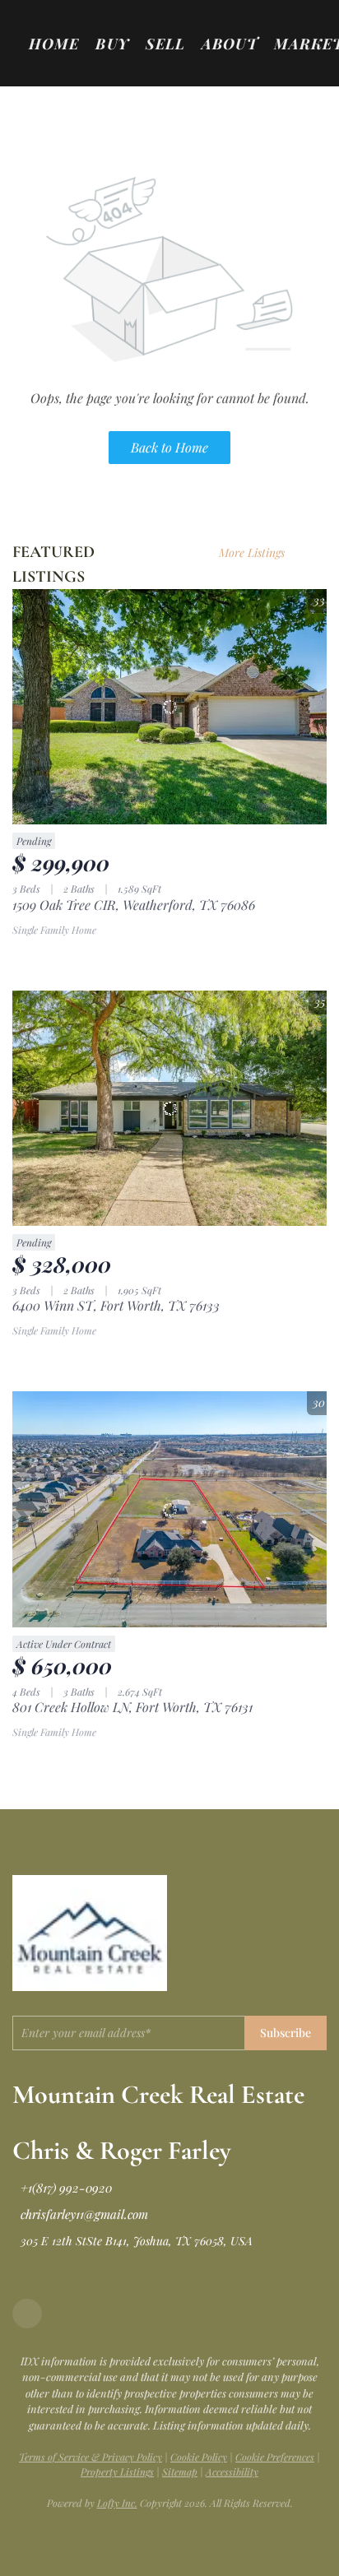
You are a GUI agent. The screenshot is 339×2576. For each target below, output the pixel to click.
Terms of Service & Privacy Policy (91, 2457)
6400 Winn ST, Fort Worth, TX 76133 (116, 1305)
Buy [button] (112, 44)
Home (54, 44)
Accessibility (232, 2472)
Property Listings (117, 2472)
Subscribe (286, 2033)
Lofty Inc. (117, 2503)
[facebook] (27, 2314)
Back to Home (169, 447)
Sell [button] (165, 44)
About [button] (230, 44)
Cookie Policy (199, 2457)
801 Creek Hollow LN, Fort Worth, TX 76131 (132, 1707)
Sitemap (180, 2472)
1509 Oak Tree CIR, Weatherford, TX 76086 (134, 905)
